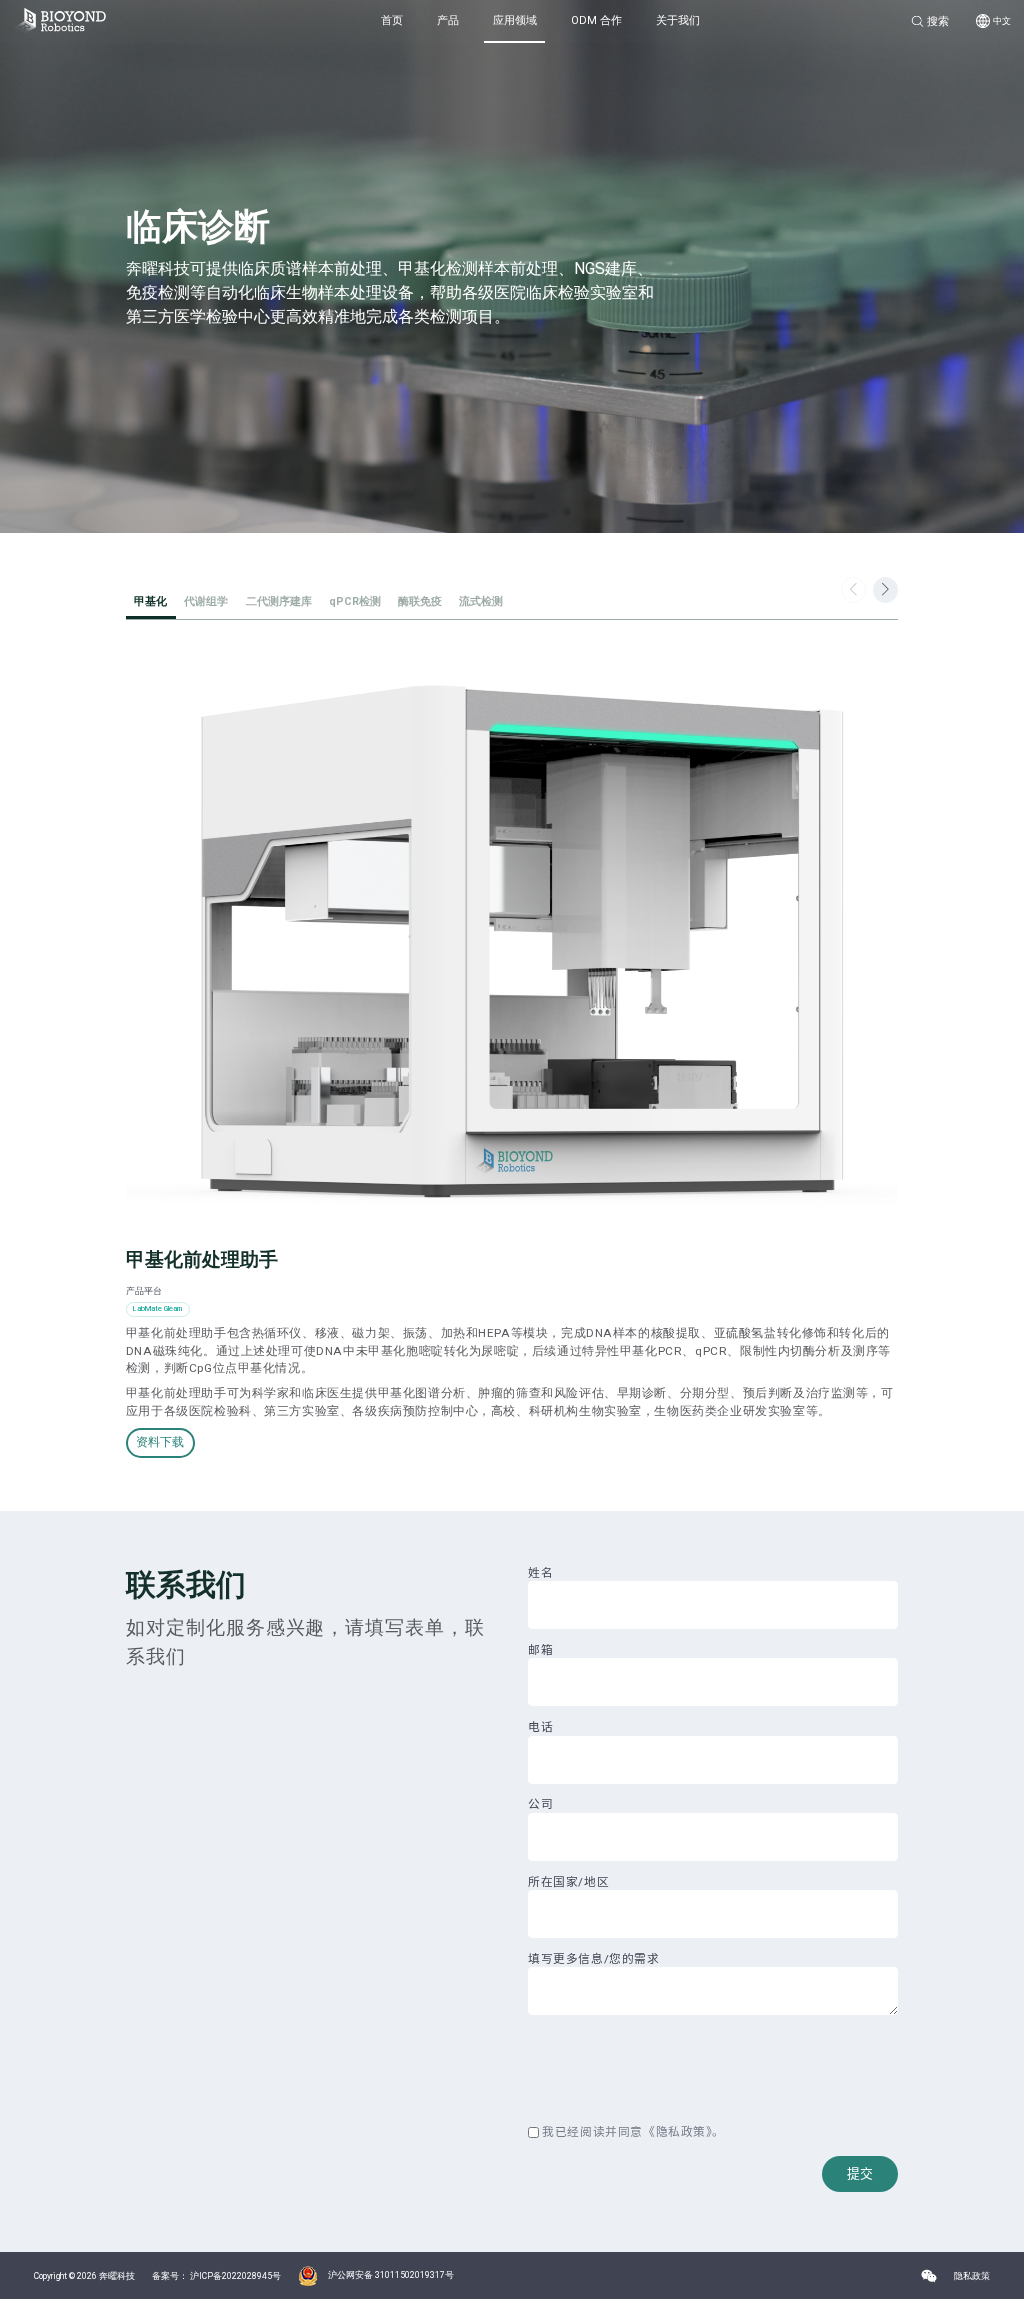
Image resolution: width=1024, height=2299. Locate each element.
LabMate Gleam (157, 1308)
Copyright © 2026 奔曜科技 (84, 2276)
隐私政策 (681, 2133)
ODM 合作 (596, 20)
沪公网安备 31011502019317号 (391, 2275)
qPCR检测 (355, 601)
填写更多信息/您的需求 (593, 1959)
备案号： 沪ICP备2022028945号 (216, 2276)
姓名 (540, 1573)
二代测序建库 (279, 601)
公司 (540, 1804)
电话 (540, 1727)
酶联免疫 (420, 601)
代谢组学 (206, 601)
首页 (392, 20)
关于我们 (678, 20)
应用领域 (515, 20)
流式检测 (481, 601)
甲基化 (150, 601)
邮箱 (540, 1650)
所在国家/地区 (568, 1882)
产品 (448, 20)
